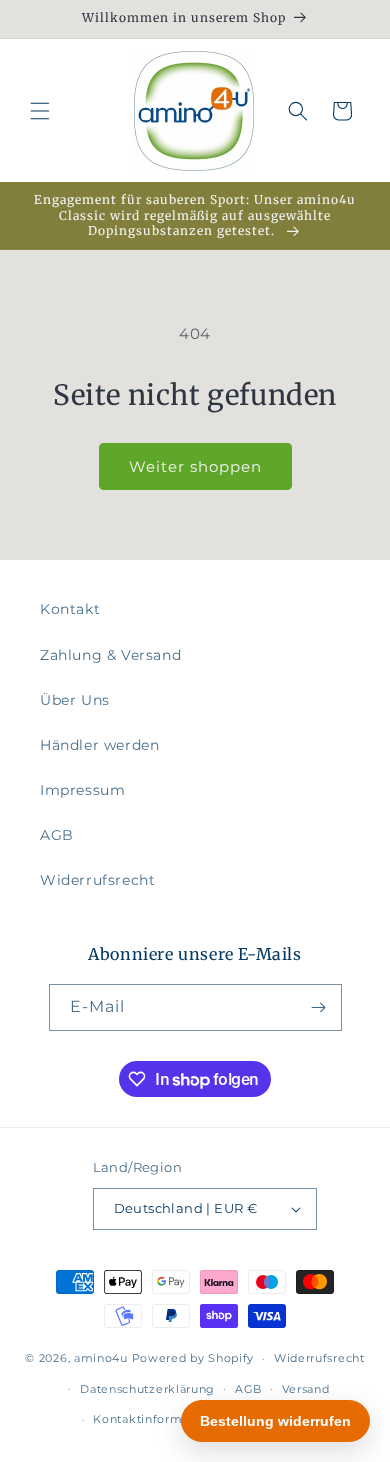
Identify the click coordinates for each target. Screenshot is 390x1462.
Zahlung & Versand (110, 655)
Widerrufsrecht (97, 880)
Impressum (82, 790)
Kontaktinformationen (160, 1419)
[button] (40, 111)
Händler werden (99, 745)
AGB (57, 835)
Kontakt (70, 609)
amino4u (101, 1358)
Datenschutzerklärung (147, 1389)
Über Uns (75, 700)
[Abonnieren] (319, 1007)
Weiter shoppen (195, 466)
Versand (306, 1389)
